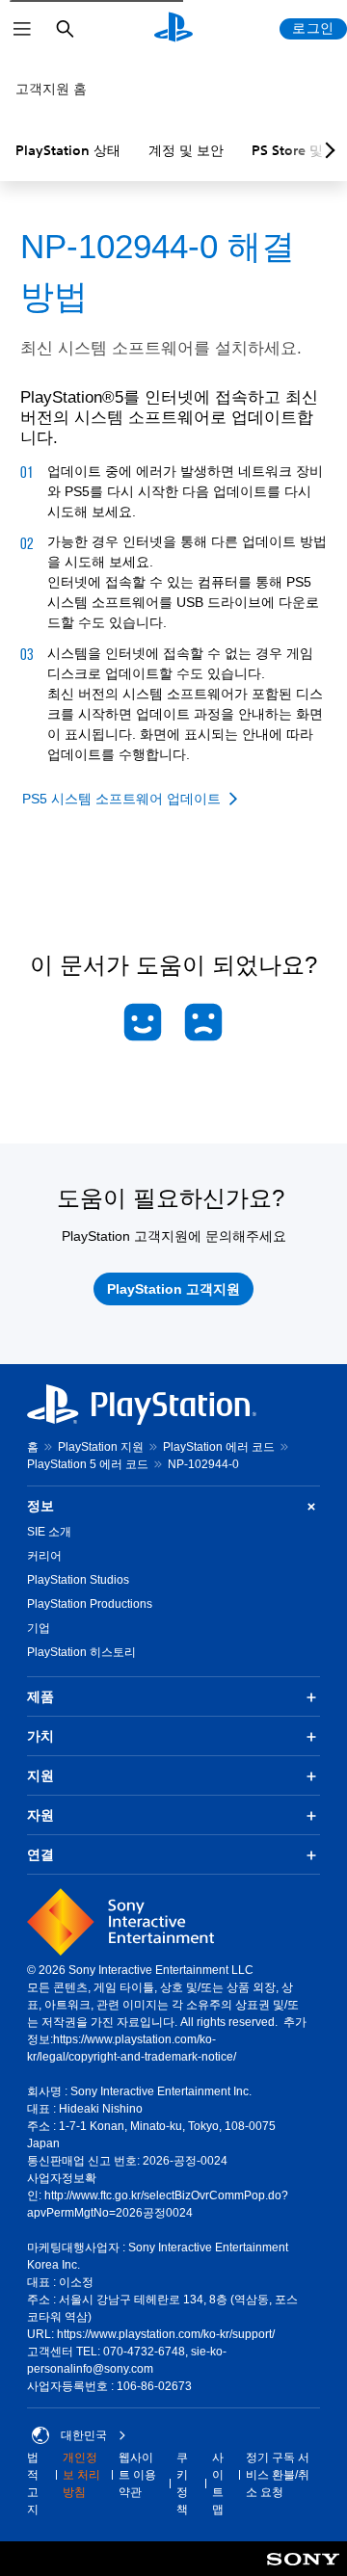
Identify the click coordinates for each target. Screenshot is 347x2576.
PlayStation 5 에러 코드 (88, 1464)
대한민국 (84, 2435)
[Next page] (327, 150)
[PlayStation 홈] (173, 29)
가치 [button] (40, 1736)
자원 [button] (40, 1815)
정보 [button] (40, 1506)
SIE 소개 (49, 1532)
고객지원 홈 (51, 89)
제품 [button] (40, 1696)
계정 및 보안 (186, 150)
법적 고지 (33, 2484)
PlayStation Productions (90, 1604)
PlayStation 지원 (101, 1447)
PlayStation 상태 (68, 150)
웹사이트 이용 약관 (137, 2475)
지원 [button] (40, 1775)
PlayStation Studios (78, 1580)
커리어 (44, 1556)
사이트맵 (218, 2484)
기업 (39, 1628)
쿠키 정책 (182, 2484)
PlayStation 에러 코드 (219, 1447)
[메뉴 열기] (22, 29)
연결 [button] (40, 1854)
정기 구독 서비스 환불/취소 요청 (278, 2475)
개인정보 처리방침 (81, 2475)
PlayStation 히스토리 (81, 1652)
